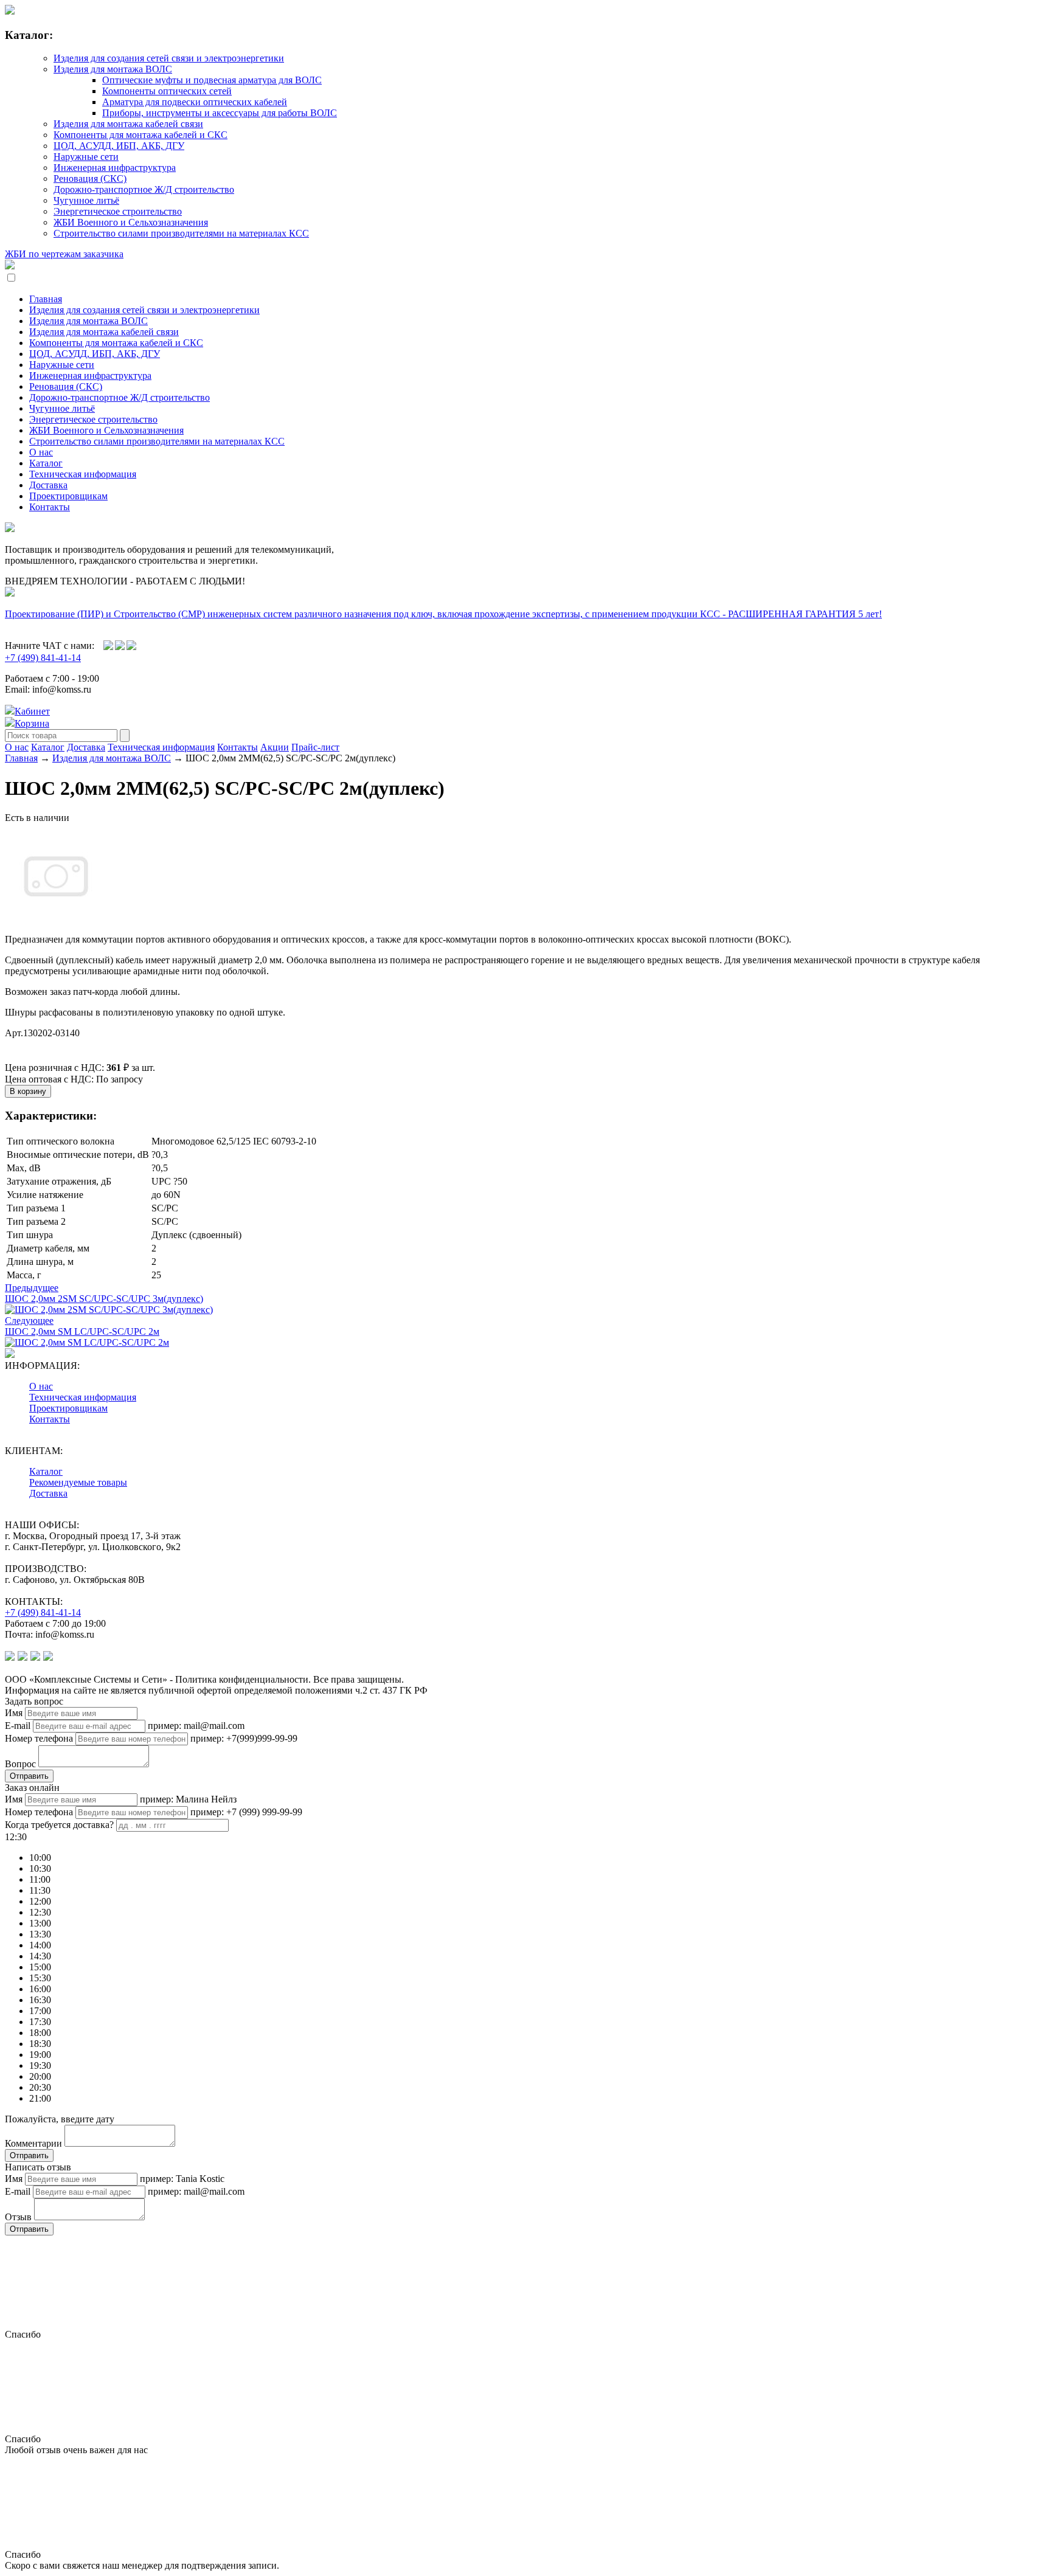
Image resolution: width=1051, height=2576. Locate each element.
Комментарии (33, 2143)
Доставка (48, 485)
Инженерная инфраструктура (115, 168)
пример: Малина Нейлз (188, 1799)
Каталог (46, 463)
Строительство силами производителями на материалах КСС (181, 233)
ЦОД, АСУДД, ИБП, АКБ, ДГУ (119, 146)
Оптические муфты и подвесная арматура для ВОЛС (212, 80)
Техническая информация (83, 474)
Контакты (50, 507)
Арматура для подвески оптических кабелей (195, 102)
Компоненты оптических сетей (167, 91)
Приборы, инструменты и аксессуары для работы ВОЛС (220, 113)
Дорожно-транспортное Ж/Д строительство (144, 189)
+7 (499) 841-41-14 (43, 658)
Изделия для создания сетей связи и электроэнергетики (169, 58)
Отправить (29, 1776)
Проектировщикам (68, 496)
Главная (46, 299)
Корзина (32, 723)
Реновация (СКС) (90, 178)
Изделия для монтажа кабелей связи (128, 124)
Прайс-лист (315, 747)
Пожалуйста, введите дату (60, 2119)
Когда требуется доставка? (59, 1825)
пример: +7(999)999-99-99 (244, 1738)
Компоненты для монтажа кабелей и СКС (140, 135)
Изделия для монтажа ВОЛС (113, 69)
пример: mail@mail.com (196, 1726)
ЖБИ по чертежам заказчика (64, 254)
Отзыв (18, 2217)
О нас (41, 452)
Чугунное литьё (86, 200)
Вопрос (20, 1764)
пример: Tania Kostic (182, 2179)
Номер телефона (39, 1738)
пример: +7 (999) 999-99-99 (246, 1812)
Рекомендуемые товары (78, 1482)
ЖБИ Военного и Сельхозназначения (131, 222)
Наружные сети (86, 157)
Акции (275, 747)
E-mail (18, 1726)
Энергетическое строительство (118, 211)
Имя (14, 1713)
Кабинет (32, 711)
